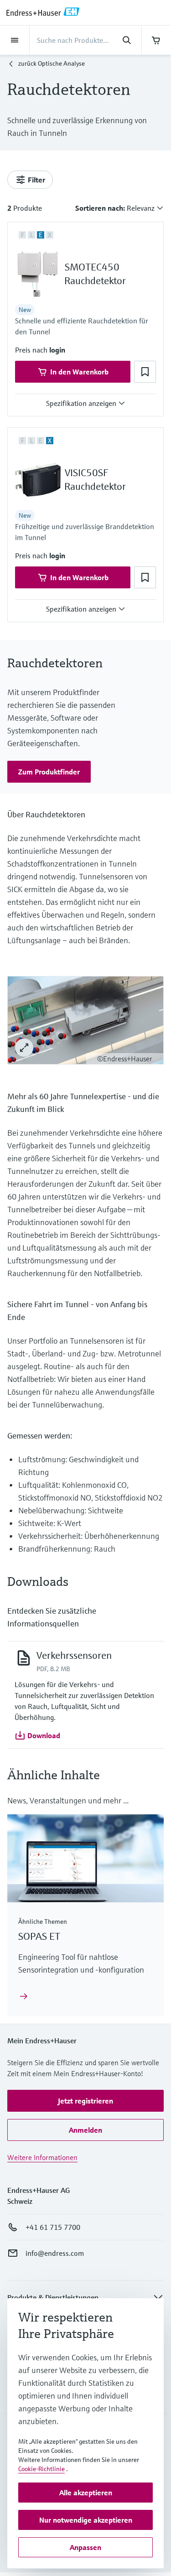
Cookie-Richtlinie (41, 2469)
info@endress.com (55, 2253)
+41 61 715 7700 (53, 2227)
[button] (57, 350)
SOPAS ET (39, 1936)
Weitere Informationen (42, 2157)
